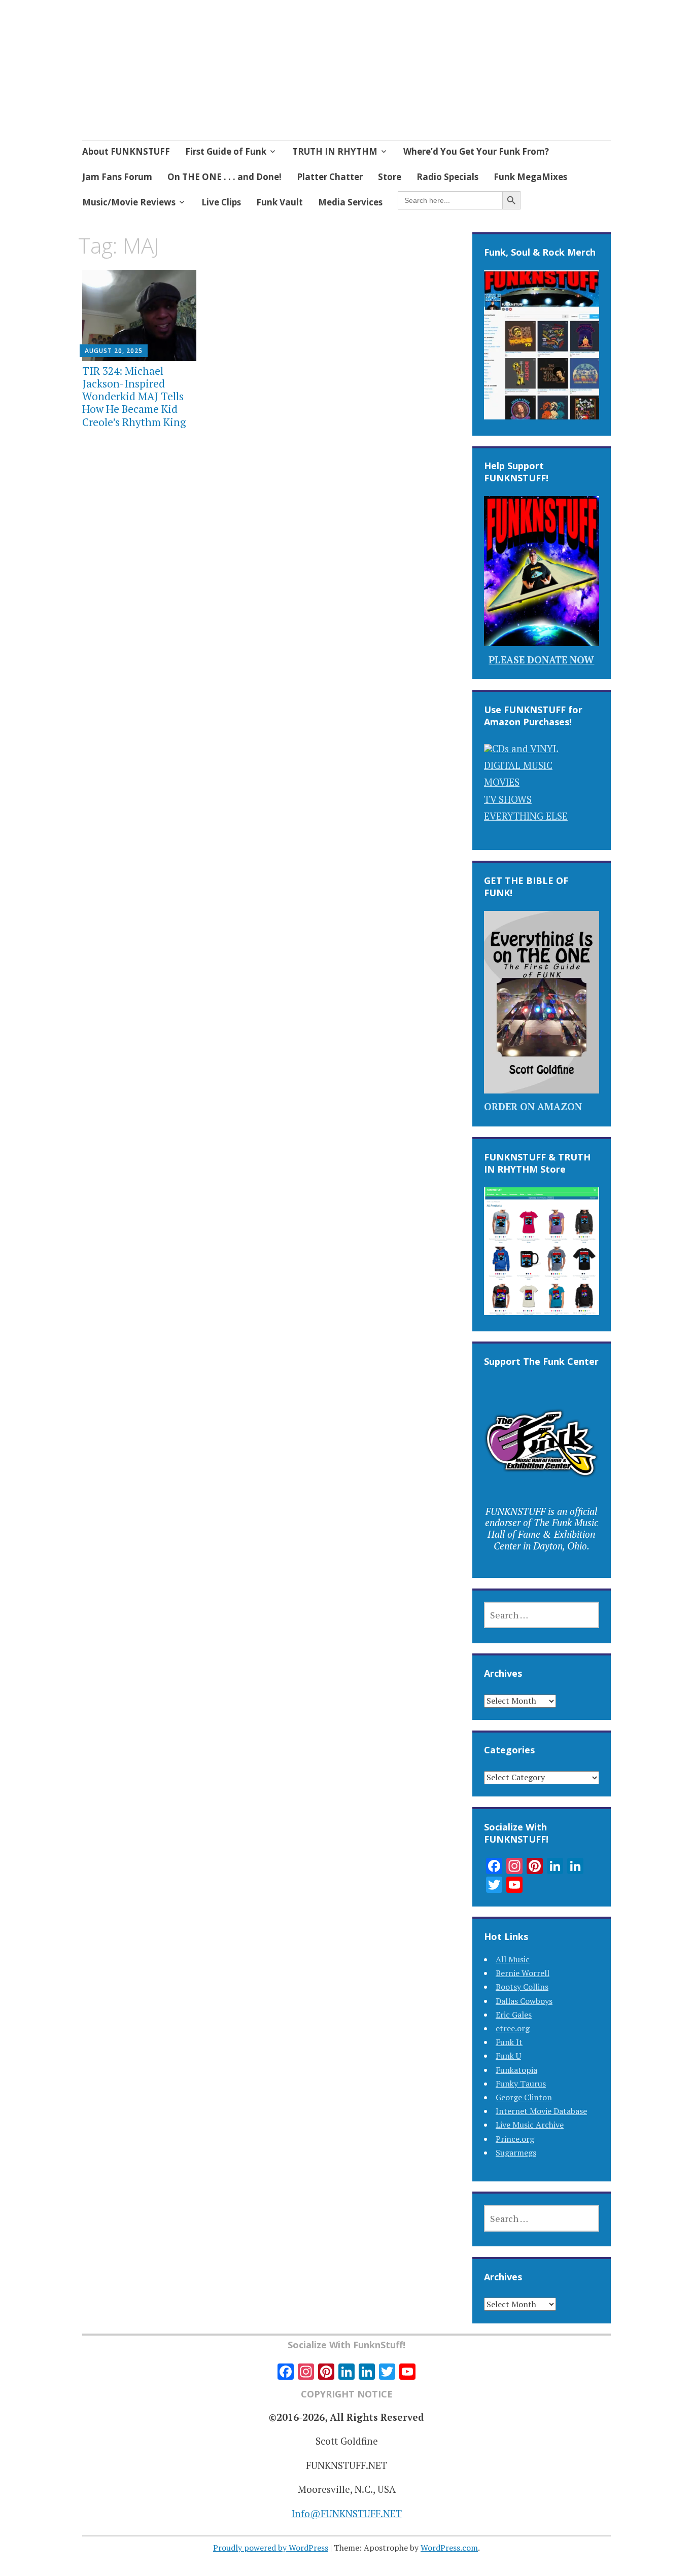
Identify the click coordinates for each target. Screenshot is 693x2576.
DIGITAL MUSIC (518, 765)
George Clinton (524, 2097)
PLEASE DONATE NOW (541, 660)
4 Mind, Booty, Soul (189, 69)
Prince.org (515, 2139)
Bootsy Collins (522, 1987)
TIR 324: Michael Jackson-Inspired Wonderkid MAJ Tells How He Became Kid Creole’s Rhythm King (134, 396)
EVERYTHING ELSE (526, 816)
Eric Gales (514, 2015)
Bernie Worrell (523, 1973)
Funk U (508, 2056)
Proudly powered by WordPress (271, 2548)
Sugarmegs (516, 2152)
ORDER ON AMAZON (533, 1106)
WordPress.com (449, 2548)
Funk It (509, 2042)
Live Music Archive (530, 2125)
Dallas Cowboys (524, 2001)
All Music (513, 1959)
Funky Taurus (521, 2084)
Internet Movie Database (541, 2111)
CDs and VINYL (525, 748)
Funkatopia (516, 2070)
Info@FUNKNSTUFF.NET (347, 2513)
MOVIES (502, 782)
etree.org (513, 2028)
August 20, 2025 (114, 351)
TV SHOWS (508, 799)
